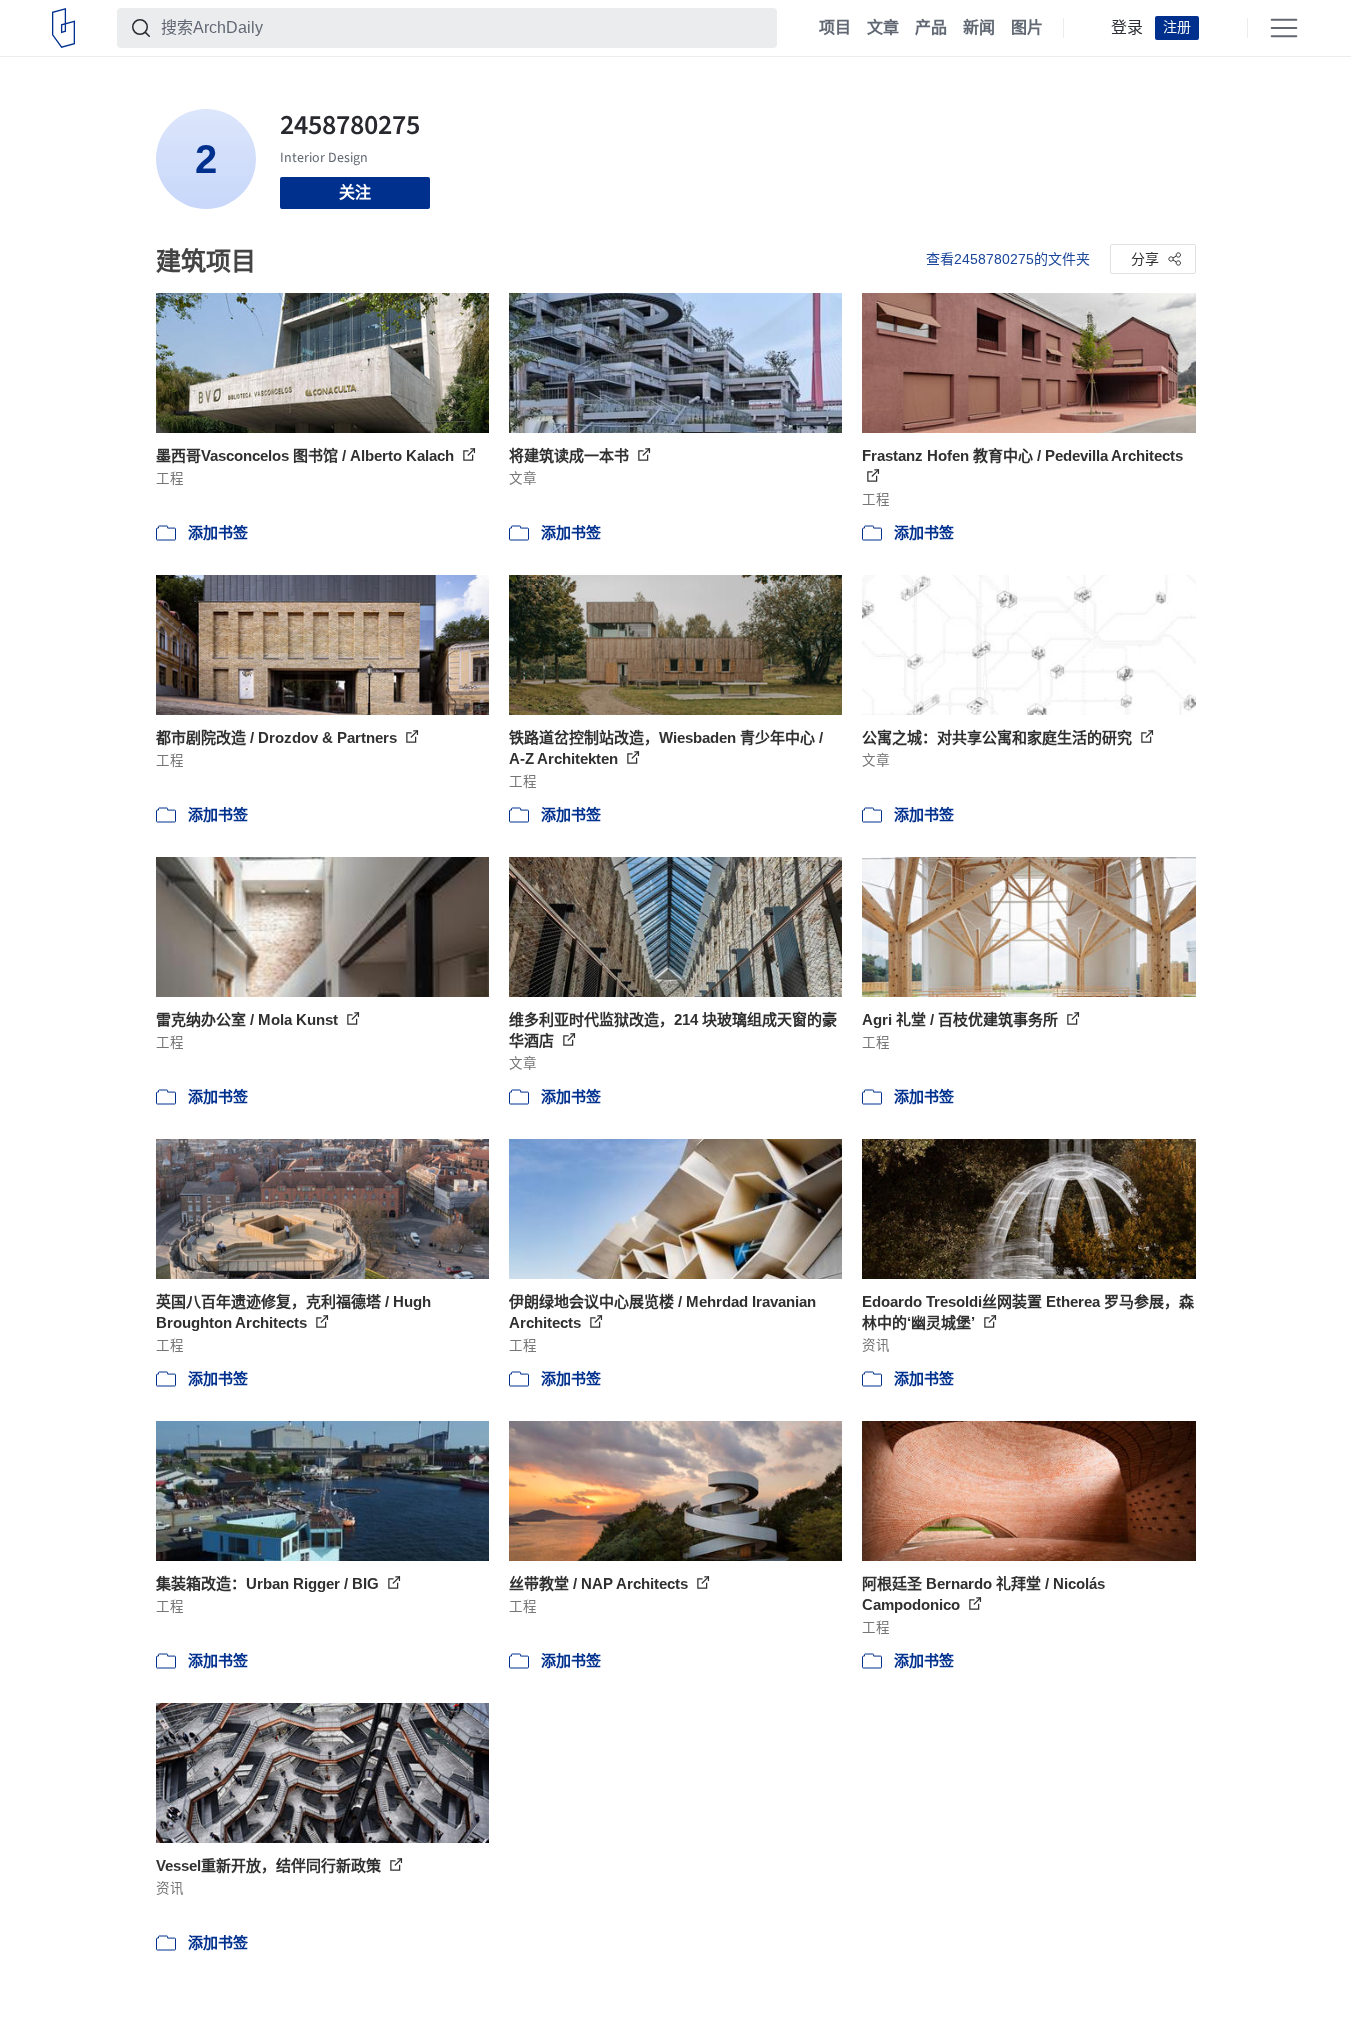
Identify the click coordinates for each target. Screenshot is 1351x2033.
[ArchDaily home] (63, 28)
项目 (835, 28)
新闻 (979, 28)
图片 (1027, 28)
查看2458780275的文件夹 (1008, 259)
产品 (931, 28)
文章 (883, 28)
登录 (1127, 28)
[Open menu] (1284, 28)
